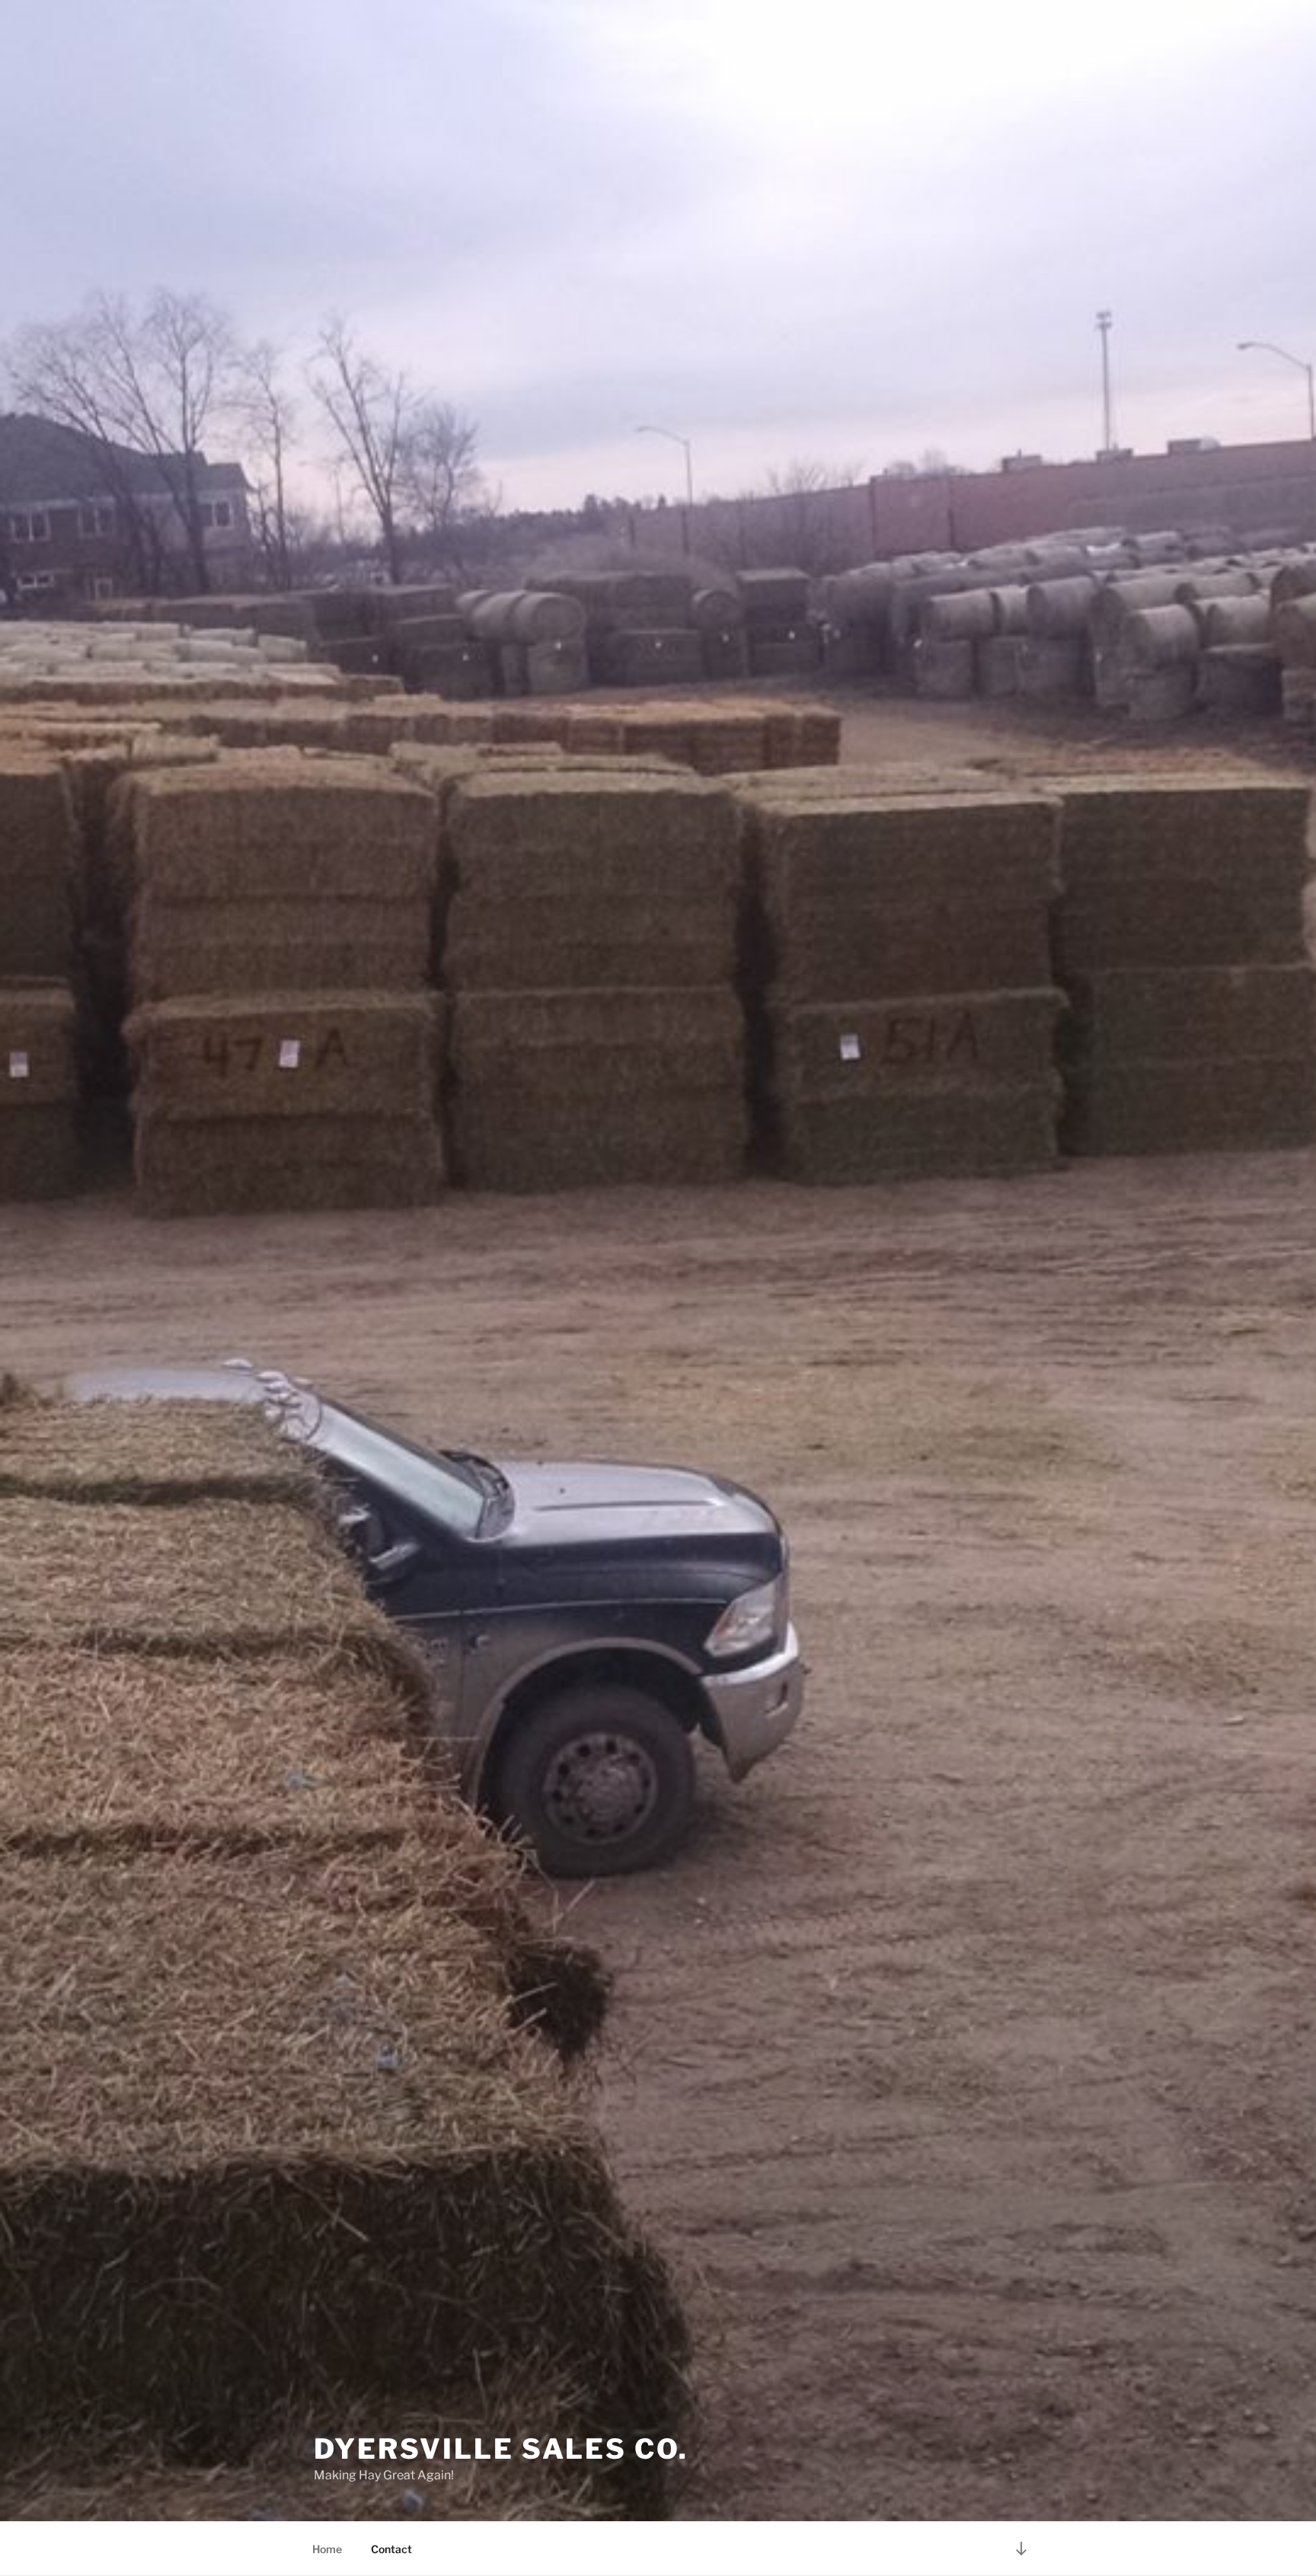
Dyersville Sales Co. (501, 2449)
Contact (391, 2549)
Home (327, 2549)
